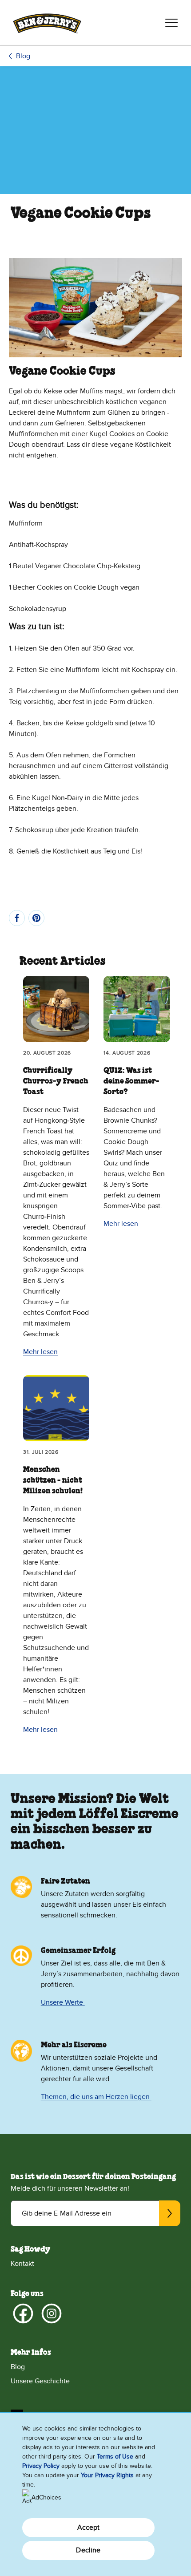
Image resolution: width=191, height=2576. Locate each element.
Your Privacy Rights (107, 2475)
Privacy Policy (41, 2466)
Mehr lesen (40, 1352)
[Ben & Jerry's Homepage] (47, 22)
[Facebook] (23, 2313)
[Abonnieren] (170, 2213)
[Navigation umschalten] (171, 23)
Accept (89, 2527)
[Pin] (36, 918)
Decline (88, 2550)
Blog (23, 56)
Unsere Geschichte (40, 2381)
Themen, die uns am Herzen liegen (96, 2097)
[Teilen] (17, 918)
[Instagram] (52, 2313)
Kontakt (22, 2264)
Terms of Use (115, 2457)
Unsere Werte (63, 2002)
